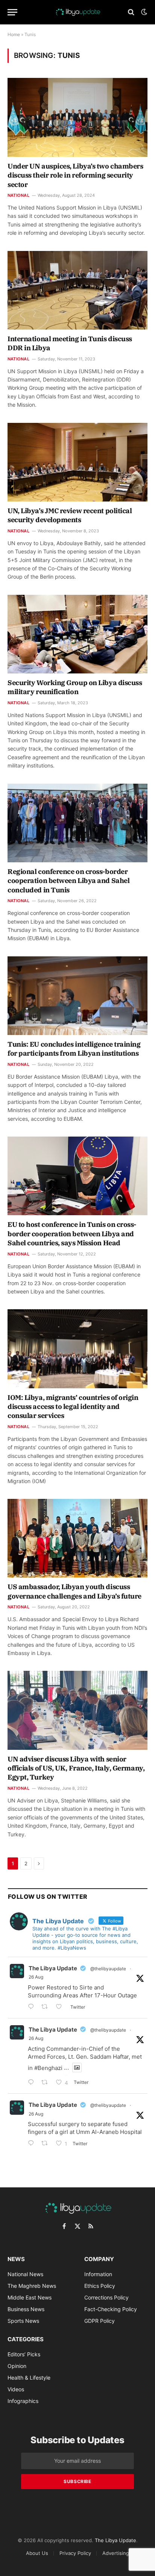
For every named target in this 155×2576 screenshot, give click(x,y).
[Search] (131, 12)
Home (14, 34)
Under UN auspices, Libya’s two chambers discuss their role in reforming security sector (75, 175)
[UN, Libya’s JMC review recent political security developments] (77, 462)
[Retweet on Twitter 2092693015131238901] (47, 2007)
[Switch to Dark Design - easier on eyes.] (143, 12)
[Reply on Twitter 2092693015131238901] (33, 2007)
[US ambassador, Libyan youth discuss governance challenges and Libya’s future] (77, 1538)
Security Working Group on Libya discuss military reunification (75, 687)
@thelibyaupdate (108, 1969)
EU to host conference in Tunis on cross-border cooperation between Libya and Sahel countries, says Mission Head (72, 1234)
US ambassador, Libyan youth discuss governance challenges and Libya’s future (74, 1591)
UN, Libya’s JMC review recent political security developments (70, 515)
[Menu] (12, 12)
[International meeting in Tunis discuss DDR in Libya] (77, 290)
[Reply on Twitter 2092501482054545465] (33, 2144)
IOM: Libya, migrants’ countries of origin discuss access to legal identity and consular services (73, 1407)
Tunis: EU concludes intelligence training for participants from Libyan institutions (74, 1049)
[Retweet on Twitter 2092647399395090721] (47, 2083)
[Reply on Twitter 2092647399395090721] (33, 2083)
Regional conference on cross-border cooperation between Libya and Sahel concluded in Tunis (68, 881)
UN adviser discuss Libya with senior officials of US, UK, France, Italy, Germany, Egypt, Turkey (76, 1768)
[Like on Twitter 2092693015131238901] (61, 2007)
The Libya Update (53, 1968)
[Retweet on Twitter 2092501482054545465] (47, 2144)
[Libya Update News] (77, 12)
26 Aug (36, 1977)
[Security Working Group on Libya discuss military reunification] (77, 634)
